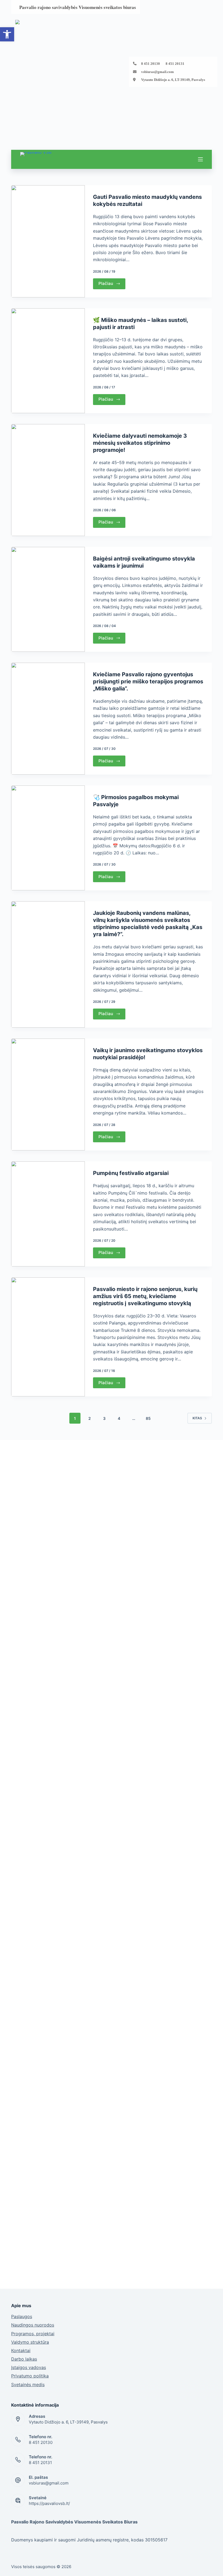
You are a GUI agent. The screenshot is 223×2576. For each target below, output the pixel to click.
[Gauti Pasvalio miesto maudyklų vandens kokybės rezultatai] (48, 241)
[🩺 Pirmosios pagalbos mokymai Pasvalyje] (48, 838)
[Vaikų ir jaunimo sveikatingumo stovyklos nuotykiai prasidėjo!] (48, 1095)
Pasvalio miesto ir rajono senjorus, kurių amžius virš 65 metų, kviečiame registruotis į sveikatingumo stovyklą (145, 1296)
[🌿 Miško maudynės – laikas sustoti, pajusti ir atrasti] (48, 361)
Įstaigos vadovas (29, 2367)
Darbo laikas (24, 2359)
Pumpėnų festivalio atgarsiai (131, 1173)
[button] (7, 34)
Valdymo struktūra (30, 2342)
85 (148, 1418)
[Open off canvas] (200, 159)
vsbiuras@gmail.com (157, 72)
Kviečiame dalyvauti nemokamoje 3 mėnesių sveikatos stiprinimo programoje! (140, 443)
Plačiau (106, 283)
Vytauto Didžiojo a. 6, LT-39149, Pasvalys (173, 80)
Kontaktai (21, 2350)
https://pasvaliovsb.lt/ (49, 2503)
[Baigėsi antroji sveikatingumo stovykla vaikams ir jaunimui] (48, 599)
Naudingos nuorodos (33, 2325)
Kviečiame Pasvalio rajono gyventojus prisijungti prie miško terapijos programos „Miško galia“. (148, 681)
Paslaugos (22, 2316)
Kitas (197, 1418)
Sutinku (186, 2564)
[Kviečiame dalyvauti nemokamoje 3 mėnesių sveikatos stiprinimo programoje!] (48, 480)
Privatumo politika (30, 2376)
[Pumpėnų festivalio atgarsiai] (48, 1214)
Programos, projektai (33, 2334)
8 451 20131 (40, 2463)
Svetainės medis (28, 2385)
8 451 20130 (41, 2442)
